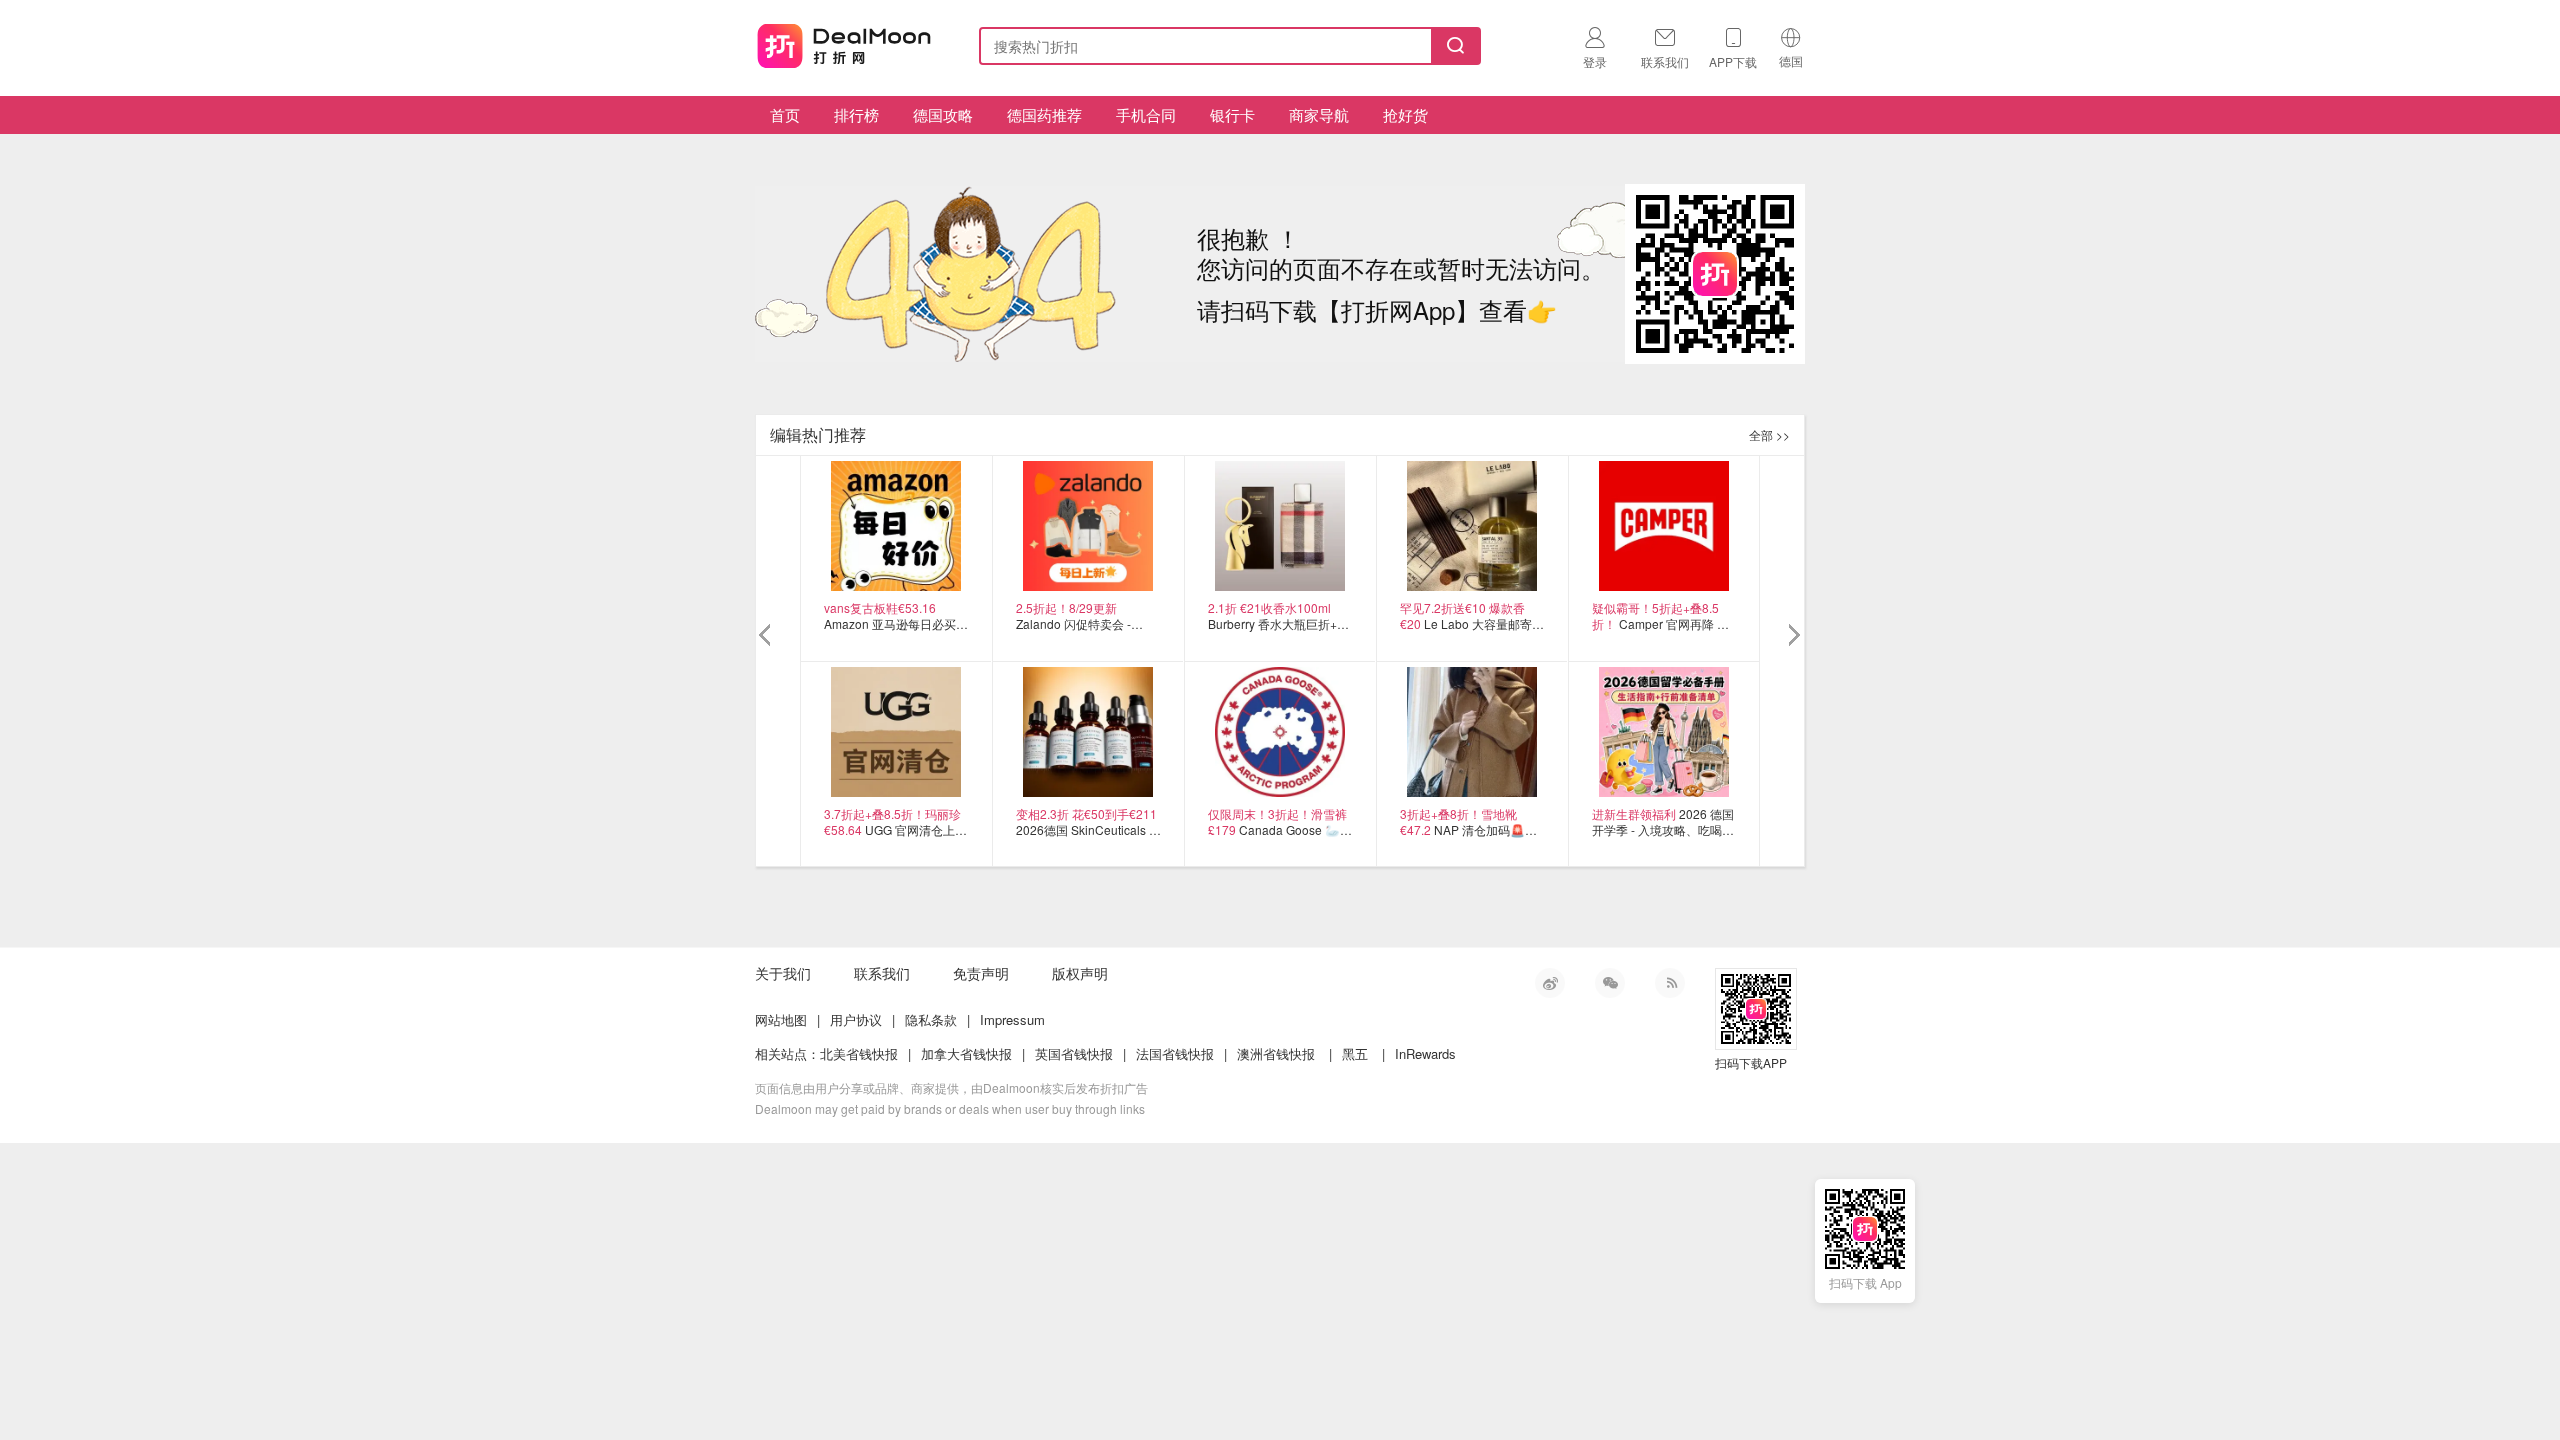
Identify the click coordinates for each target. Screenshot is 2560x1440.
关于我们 (783, 973)
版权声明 (1080, 973)
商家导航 (1319, 114)
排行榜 (856, 114)
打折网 (844, 42)
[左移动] (767, 636)
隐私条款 (931, 1019)
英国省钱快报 (1074, 1053)
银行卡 (1232, 114)
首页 (785, 114)
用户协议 (856, 1019)
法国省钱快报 (1175, 1053)
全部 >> (1769, 434)
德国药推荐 (1044, 114)
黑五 (1355, 1053)
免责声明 (981, 973)
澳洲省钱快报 (1276, 1053)
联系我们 (882, 973)
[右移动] (1792, 636)
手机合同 (1146, 114)
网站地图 (781, 1019)
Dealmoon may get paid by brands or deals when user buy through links (950, 1108)
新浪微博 (1550, 983)
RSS (1670, 983)
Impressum (1012, 1019)
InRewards (1425, 1053)
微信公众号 (1610, 983)
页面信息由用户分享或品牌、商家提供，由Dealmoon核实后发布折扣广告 (951, 1087)
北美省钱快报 (859, 1053)
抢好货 (1405, 114)
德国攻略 (943, 114)
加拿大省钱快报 (966, 1053)
